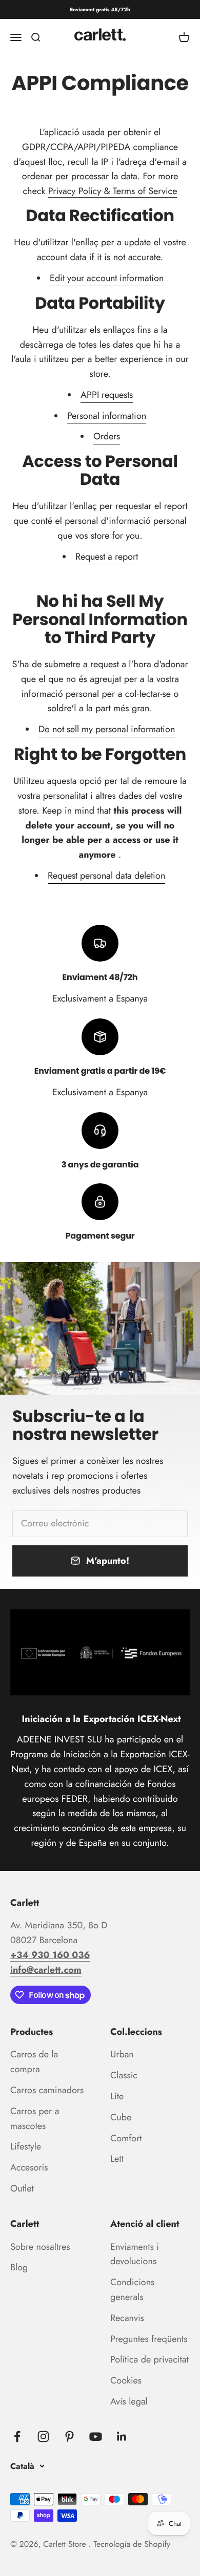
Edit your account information (107, 278)
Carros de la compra (34, 2062)
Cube (121, 2117)
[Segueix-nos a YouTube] (96, 2436)
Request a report (107, 557)
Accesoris (29, 2167)
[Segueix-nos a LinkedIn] (122, 2436)
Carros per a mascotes (35, 2119)
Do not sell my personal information (107, 729)
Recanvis (127, 2318)
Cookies (126, 2380)
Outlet (22, 2188)
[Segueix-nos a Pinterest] (69, 2436)
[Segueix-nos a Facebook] (17, 2436)
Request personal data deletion (106, 876)
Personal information (107, 416)
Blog (19, 2267)
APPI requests (107, 395)
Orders (107, 436)
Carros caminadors (47, 2090)
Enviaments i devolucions (135, 2254)
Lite (117, 2096)
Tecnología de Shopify (132, 2545)
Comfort (126, 2138)
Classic (124, 2075)
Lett (117, 2159)
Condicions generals (132, 2290)
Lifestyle (26, 2146)
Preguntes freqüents (149, 2339)
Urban (122, 2054)
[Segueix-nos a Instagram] (43, 2436)
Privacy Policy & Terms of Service (113, 191)
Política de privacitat (149, 2359)
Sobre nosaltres (40, 2247)
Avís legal (129, 2401)
